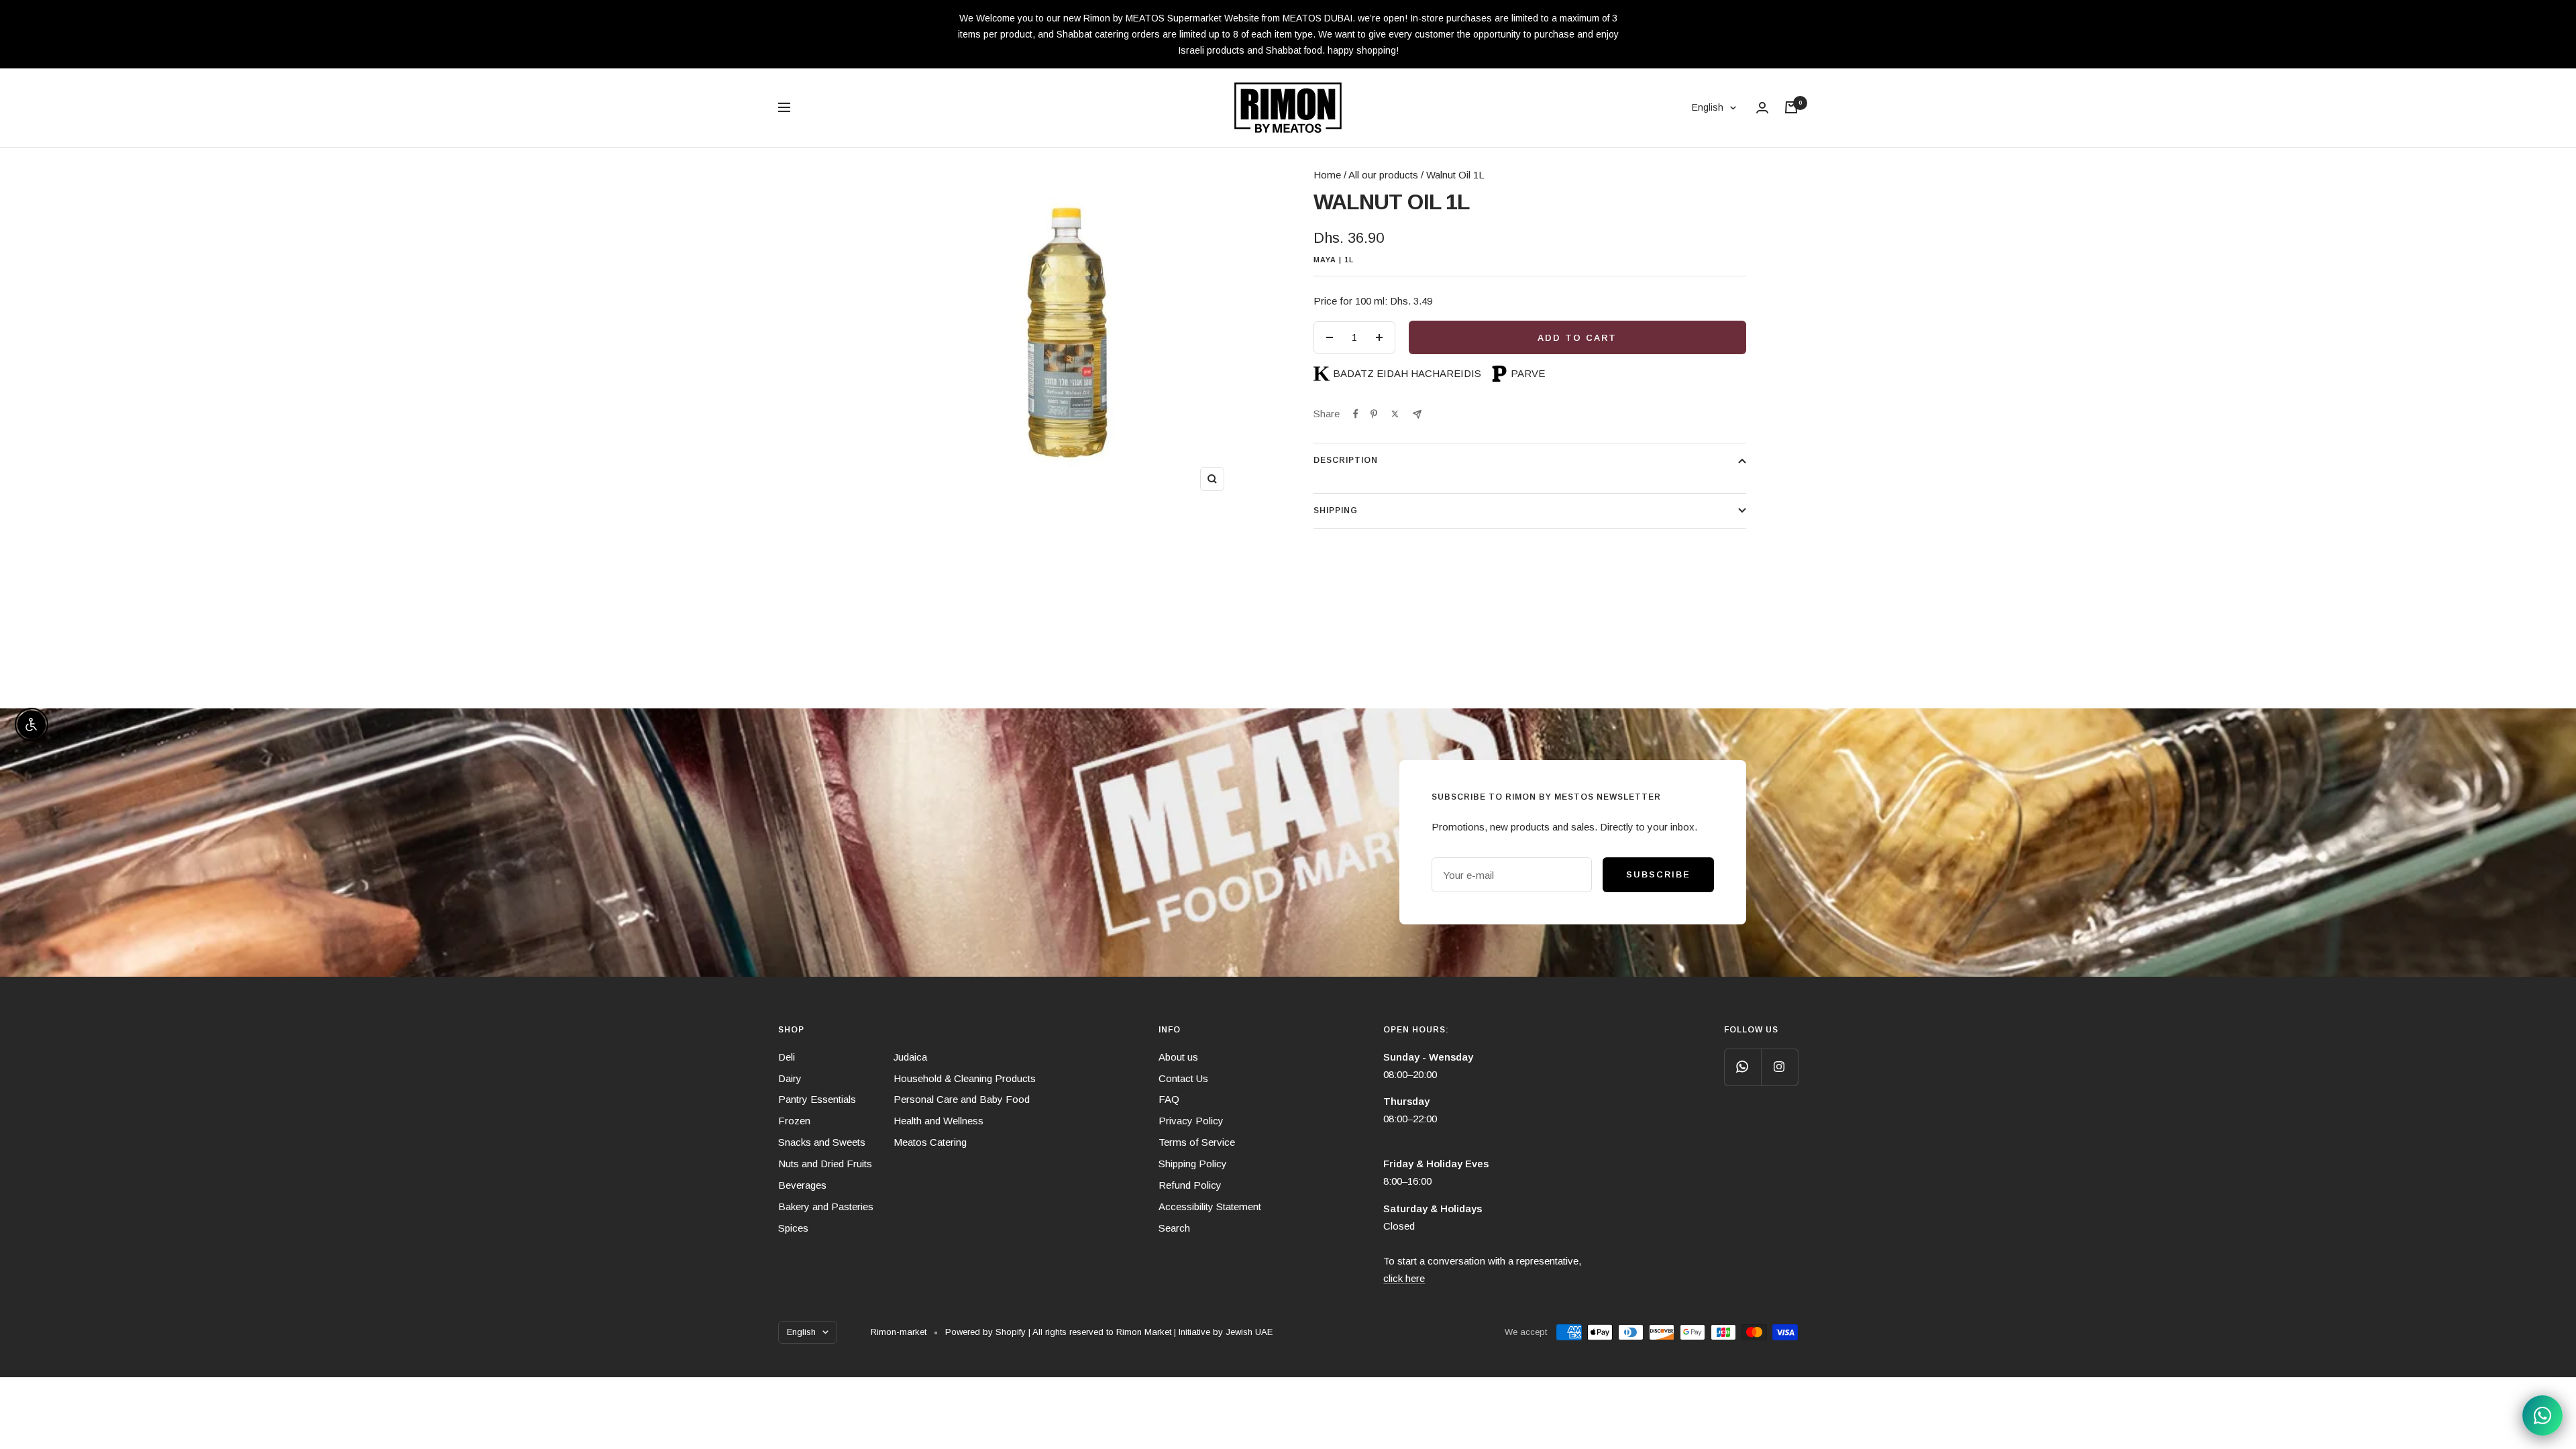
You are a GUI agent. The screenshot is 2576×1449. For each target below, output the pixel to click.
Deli (787, 1057)
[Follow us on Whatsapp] (1742, 1067)
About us (1178, 1057)
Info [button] (1170, 1030)
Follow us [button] (1751, 1030)
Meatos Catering (930, 1142)
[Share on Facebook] (1356, 414)
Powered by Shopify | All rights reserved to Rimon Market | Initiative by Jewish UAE (1109, 1332)
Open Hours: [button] (1416, 1030)
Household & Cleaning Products (965, 1078)
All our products (1383, 175)
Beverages (802, 1185)
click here (1404, 1278)
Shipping (1336, 511)
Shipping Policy (1193, 1164)
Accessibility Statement (1210, 1206)
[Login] (1762, 108)
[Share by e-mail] (1417, 414)
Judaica (910, 1057)
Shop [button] (791, 1030)
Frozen (794, 1121)
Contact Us (1183, 1078)
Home (793, 157)
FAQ (1169, 1099)
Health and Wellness (938, 1121)
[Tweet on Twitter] (1395, 414)
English (1708, 107)
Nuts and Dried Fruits (825, 1164)
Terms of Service (1197, 1142)
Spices (793, 1228)
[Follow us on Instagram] (1779, 1067)
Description (1346, 460)
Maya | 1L (1334, 260)
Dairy (790, 1078)
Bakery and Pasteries (826, 1206)
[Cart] (1791, 107)
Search (1174, 1228)
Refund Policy (1190, 1185)
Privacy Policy (1191, 1121)
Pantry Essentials (817, 1099)
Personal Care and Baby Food (962, 1099)
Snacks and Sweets (822, 1142)
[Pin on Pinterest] (1374, 414)
